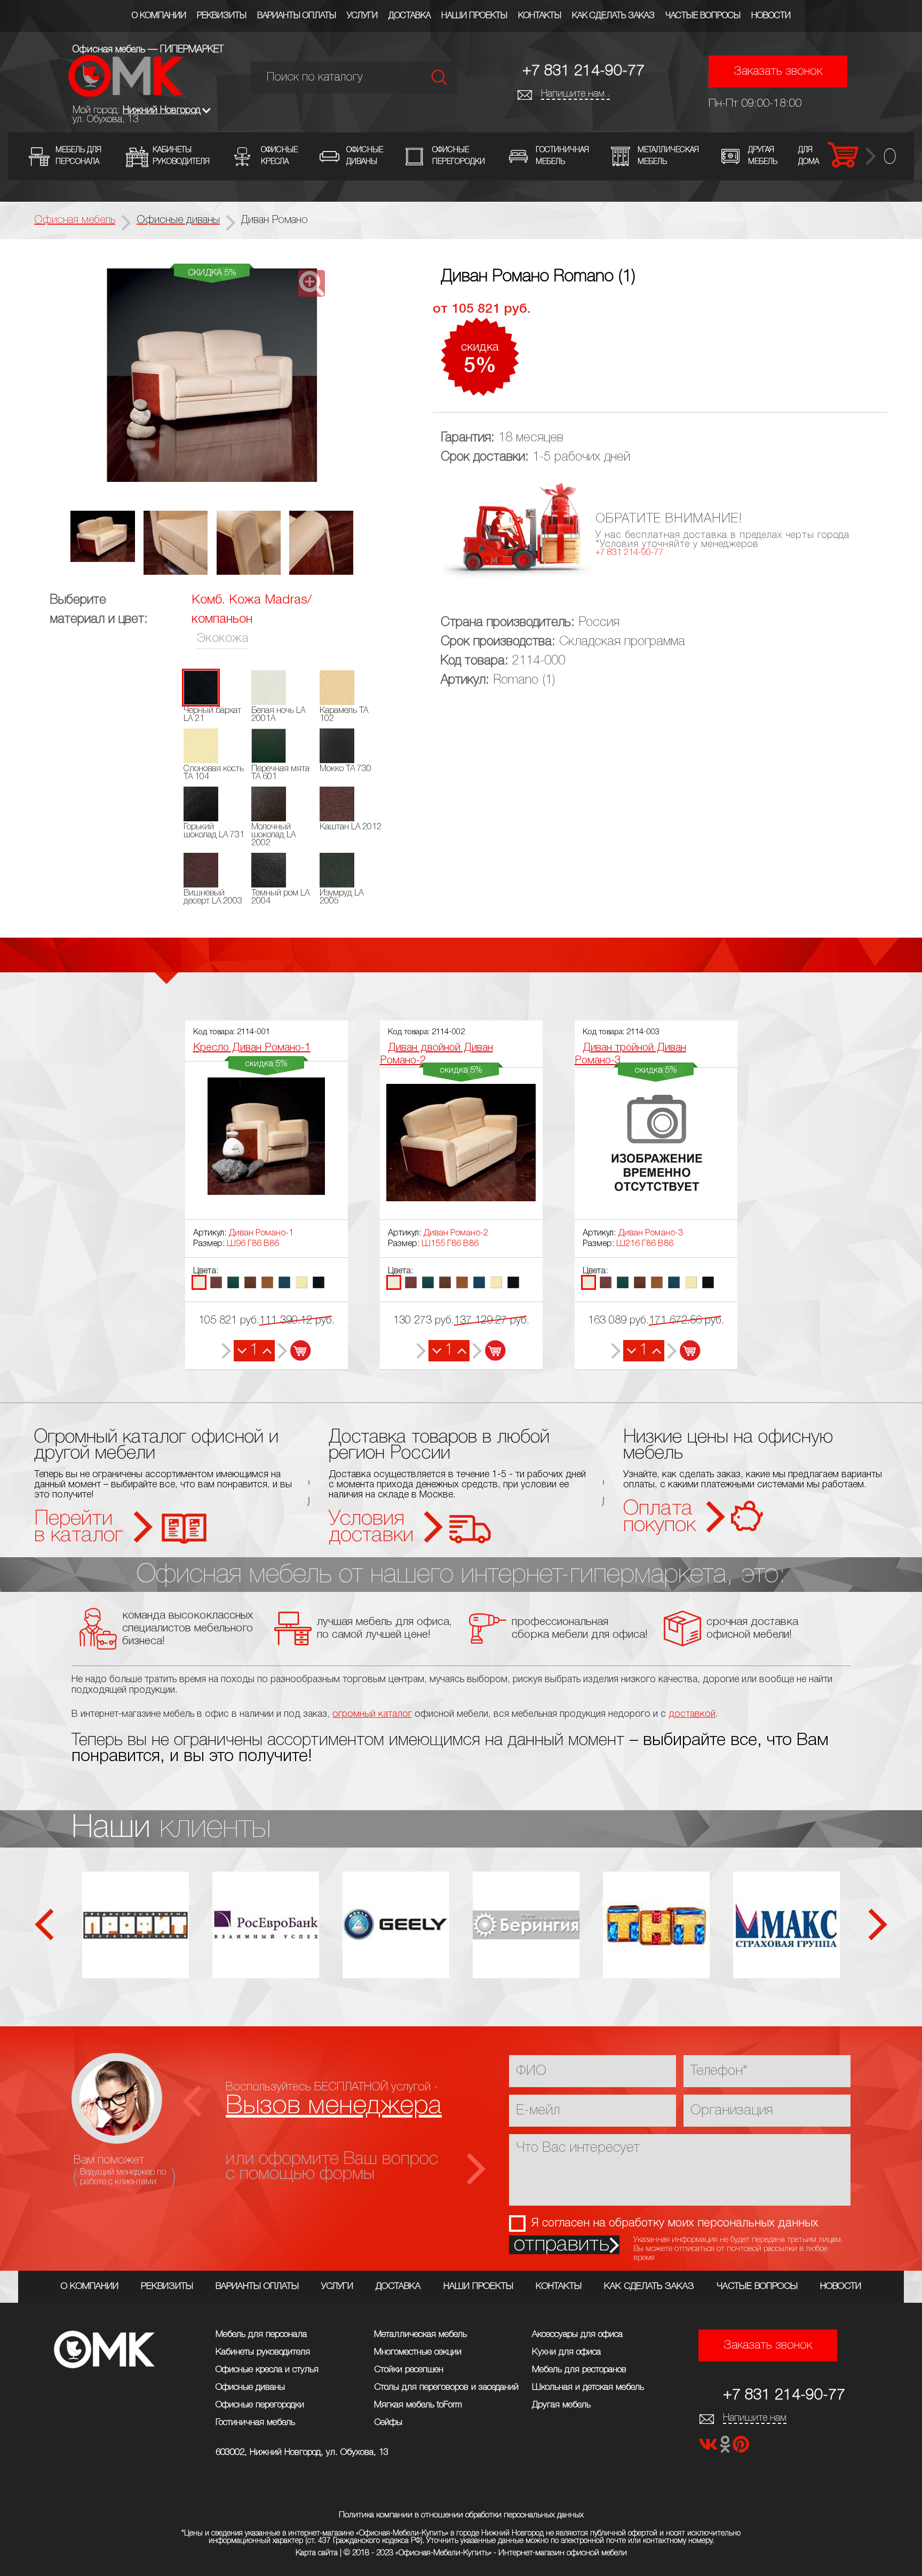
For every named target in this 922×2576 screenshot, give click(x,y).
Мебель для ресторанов (579, 2370)
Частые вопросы (703, 16)
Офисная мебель (75, 220)
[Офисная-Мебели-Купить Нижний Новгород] (126, 94)
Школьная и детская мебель (588, 2387)
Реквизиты (222, 16)
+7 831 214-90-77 (583, 71)
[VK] (709, 2448)
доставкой (692, 1714)
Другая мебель (561, 2405)
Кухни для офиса (566, 2352)
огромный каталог (372, 1714)
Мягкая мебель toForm (418, 2405)
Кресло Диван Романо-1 (252, 1048)
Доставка (410, 16)
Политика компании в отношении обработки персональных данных (461, 2515)
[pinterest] (741, 2448)
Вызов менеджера (334, 2106)
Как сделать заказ (613, 16)
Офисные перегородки (260, 2405)
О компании (159, 16)
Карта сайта (317, 2553)
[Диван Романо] (212, 376)
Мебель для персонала (261, 2335)
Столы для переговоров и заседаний (446, 2387)
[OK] (726, 2448)
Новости (771, 16)
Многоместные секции (418, 2352)
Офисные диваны (250, 2387)
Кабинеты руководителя (263, 2352)
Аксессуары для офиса (577, 2335)
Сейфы (388, 2423)
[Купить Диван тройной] (684, 1351)
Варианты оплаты (297, 16)
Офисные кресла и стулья (267, 2370)
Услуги (362, 16)
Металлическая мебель (420, 2335)
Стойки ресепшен (409, 2370)
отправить (562, 2245)
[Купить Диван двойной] (489, 1351)
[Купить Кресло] (294, 1351)
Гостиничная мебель (255, 2423)
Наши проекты (474, 16)
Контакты (540, 16)
